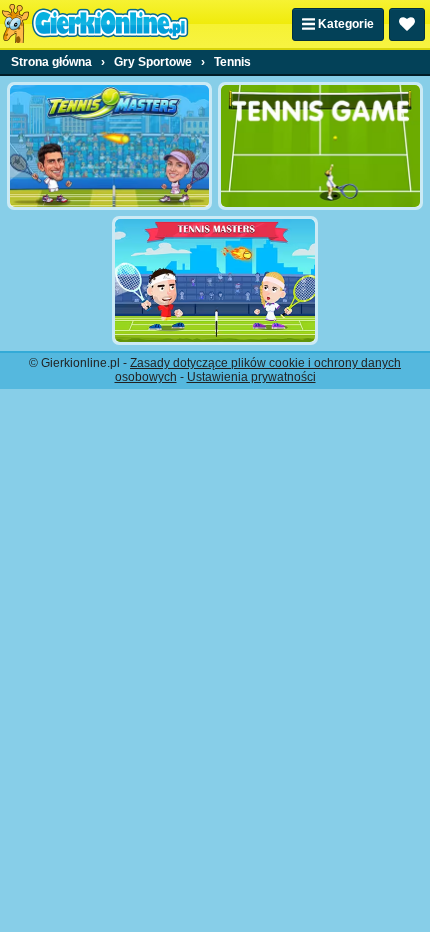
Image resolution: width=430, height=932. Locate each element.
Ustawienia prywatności (251, 377)
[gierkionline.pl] (95, 24)
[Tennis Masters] (214, 280)
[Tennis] (320, 146)
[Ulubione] (407, 24)
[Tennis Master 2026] (109, 146)
